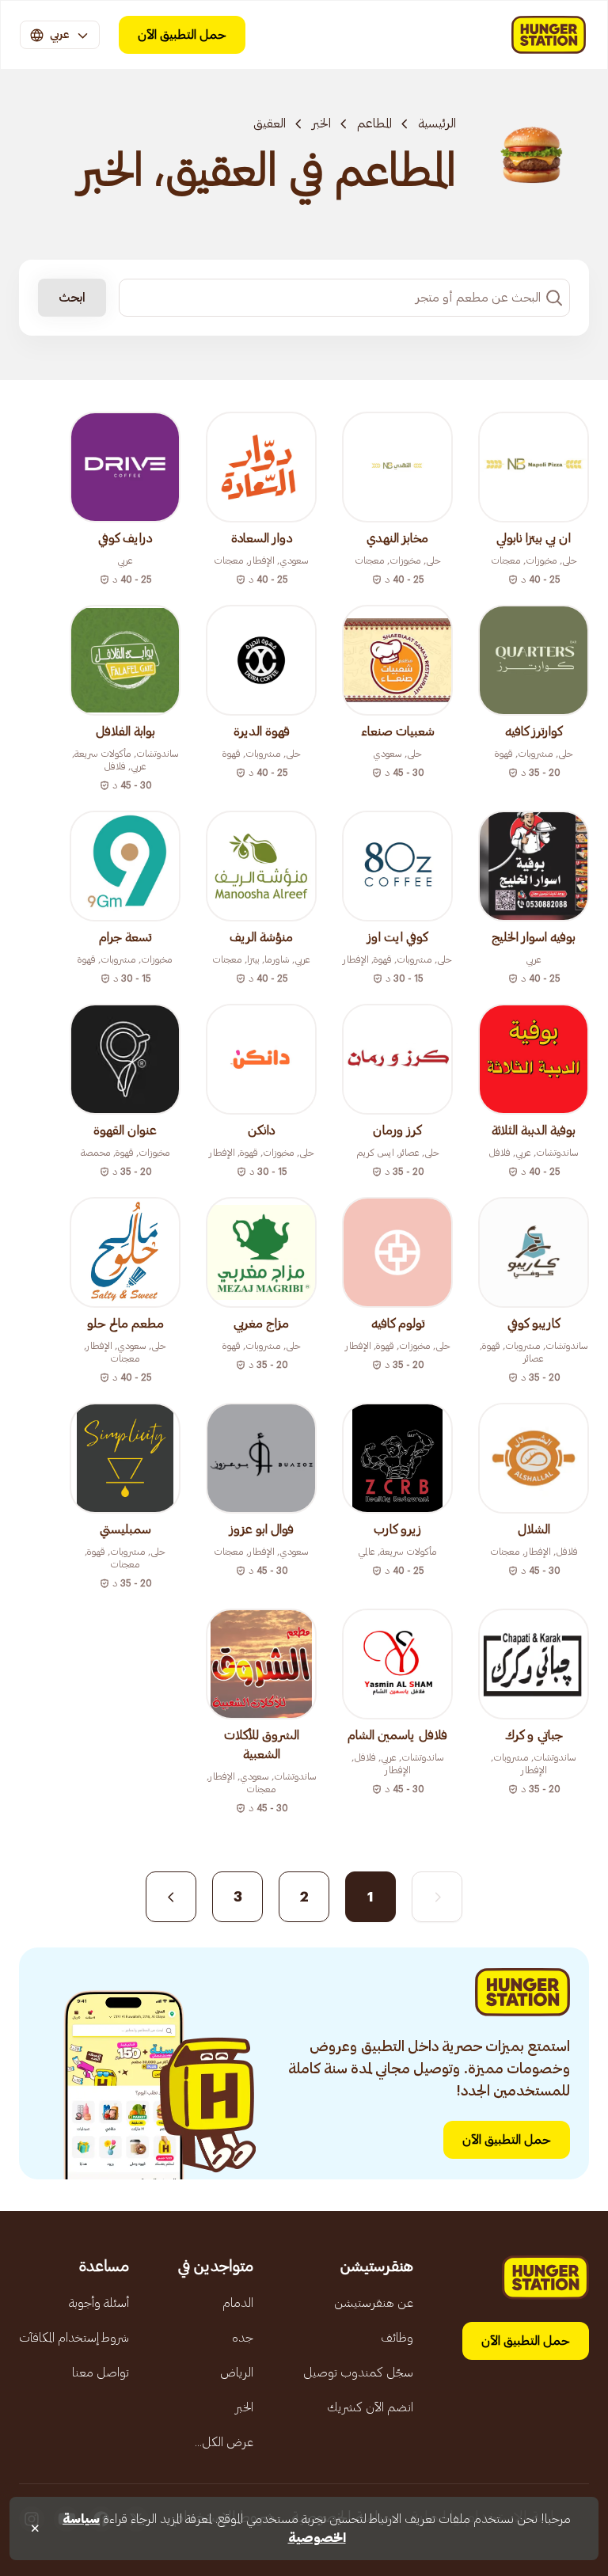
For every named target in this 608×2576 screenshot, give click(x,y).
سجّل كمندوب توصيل (358, 2373)
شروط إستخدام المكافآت (74, 2338)
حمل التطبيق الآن (182, 35)
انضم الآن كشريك (370, 2407)
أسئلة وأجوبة (99, 2303)
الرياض (237, 2373)
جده (243, 2338)
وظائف (397, 2338)
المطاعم (374, 123)
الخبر (321, 123)
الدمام (238, 2303)
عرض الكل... (224, 2442)
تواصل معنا (101, 2373)
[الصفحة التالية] (171, 1897)
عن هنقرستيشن (374, 2303)
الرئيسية (437, 123)
